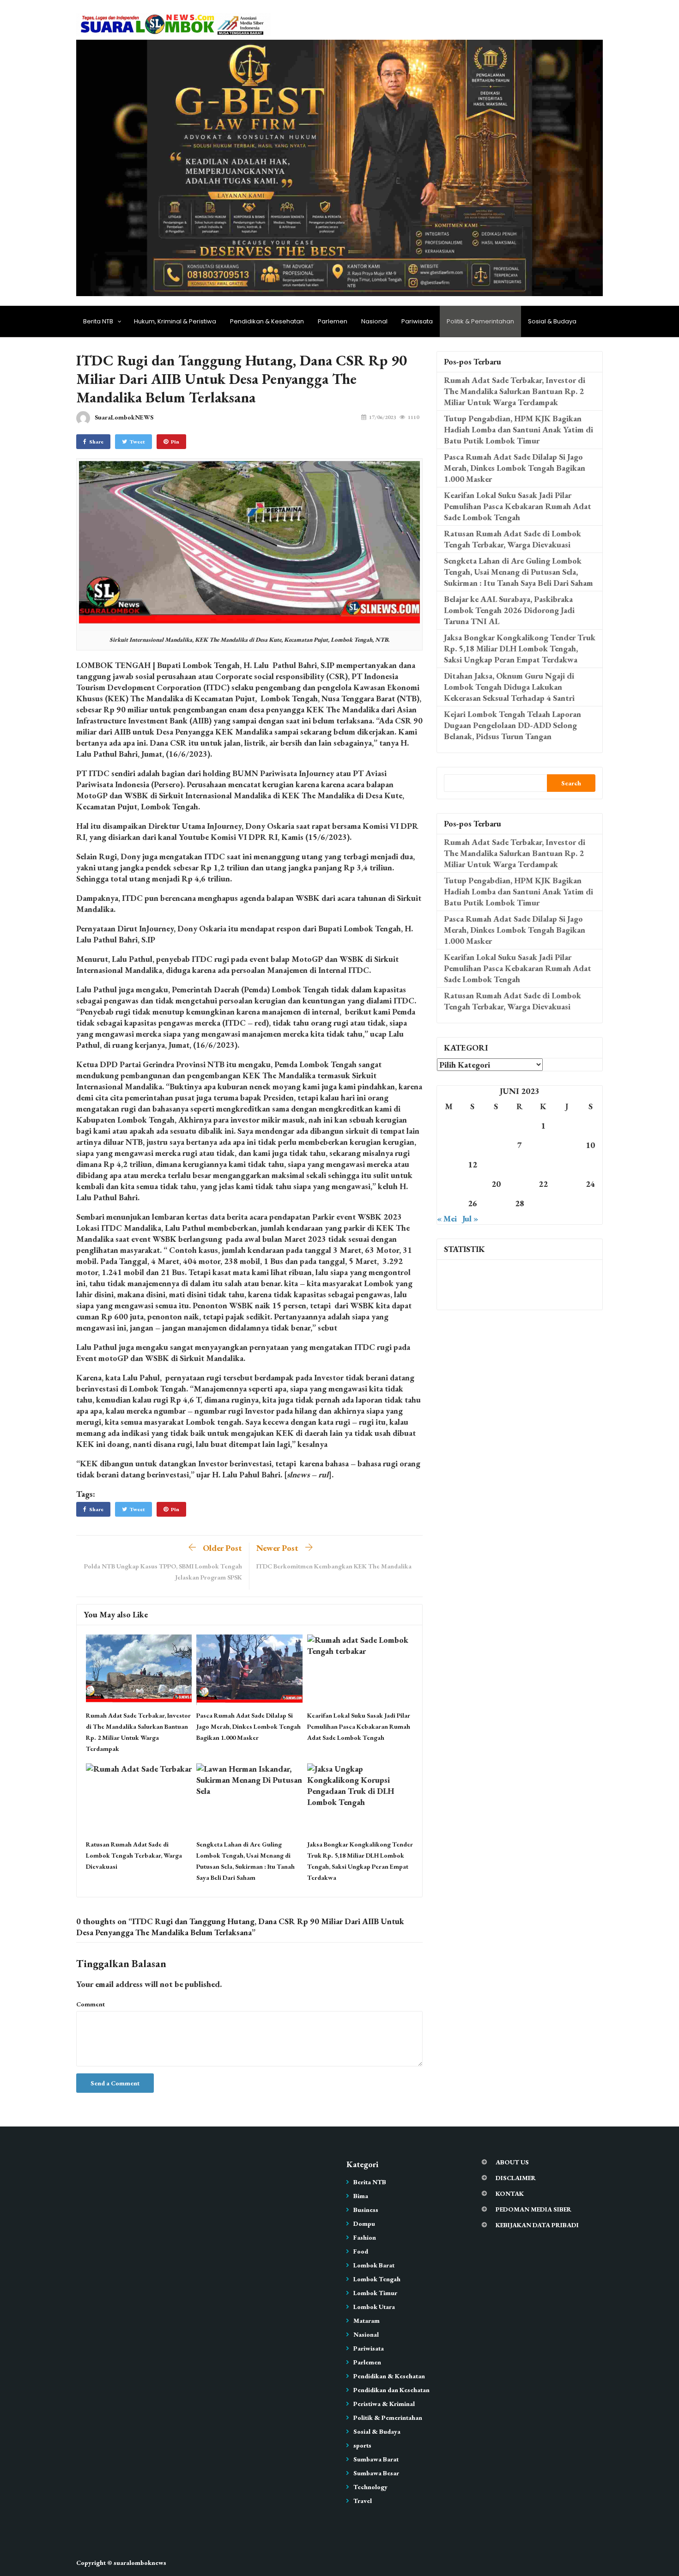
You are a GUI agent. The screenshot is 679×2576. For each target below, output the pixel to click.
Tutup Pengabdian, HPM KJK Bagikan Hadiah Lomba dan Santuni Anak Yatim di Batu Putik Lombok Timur (518, 429)
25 (449, 1203)
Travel (363, 2501)
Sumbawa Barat (376, 2459)
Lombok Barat (374, 2265)
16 (567, 1164)
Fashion (365, 2237)
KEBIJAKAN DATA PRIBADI (537, 2225)
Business (366, 2210)
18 (449, 1184)
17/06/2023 (382, 417)
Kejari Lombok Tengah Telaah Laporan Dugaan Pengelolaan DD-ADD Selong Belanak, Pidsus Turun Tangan (512, 725)
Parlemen (333, 321)
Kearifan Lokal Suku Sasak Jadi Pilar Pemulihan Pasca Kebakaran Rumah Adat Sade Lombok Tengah (359, 1726)
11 (449, 1164)
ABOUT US (512, 2162)
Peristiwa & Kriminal (384, 2404)
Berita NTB (98, 321)
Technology (370, 2487)
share (96, 442)
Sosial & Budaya (552, 321)
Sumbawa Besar (376, 2473)
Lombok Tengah (377, 2279)
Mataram (367, 2321)
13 (496, 1164)
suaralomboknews (140, 2563)
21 (520, 1184)
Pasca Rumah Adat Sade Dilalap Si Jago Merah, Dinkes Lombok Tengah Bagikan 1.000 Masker (249, 1726)
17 (590, 1164)
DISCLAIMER (516, 2178)
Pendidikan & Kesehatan (267, 321)
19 (473, 1184)
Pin (175, 442)
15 (543, 1164)
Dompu (364, 2224)
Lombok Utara (374, 2307)
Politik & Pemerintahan (480, 321)
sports (362, 2445)
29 (543, 1203)
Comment (91, 2004)
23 (567, 1184)
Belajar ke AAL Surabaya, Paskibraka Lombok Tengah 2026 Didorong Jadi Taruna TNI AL (509, 610)
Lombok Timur (375, 2293)
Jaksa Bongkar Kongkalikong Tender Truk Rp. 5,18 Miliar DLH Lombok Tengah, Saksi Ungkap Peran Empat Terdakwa (520, 648)
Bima (361, 2196)
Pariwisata (417, 321)
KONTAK (510, 2193)
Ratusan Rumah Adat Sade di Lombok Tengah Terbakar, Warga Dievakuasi (134, 1855)
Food (361, 2251)
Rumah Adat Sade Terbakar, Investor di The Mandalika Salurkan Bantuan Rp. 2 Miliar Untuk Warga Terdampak (515, 391)
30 (567, 1203)
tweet (137, 442)
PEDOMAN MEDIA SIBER (533, 2209)
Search (571, 783)
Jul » (470, 1218)
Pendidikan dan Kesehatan (391, 2390)
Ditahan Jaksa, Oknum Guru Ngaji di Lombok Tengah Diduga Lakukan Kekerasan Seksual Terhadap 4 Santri (509, 687)
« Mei (447, 1218)
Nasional (374, 321)
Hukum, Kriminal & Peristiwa (175, 321)
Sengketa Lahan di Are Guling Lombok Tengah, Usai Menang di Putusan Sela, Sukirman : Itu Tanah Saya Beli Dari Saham (518, 572)
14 (520, 1164)
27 (496, 1203)
